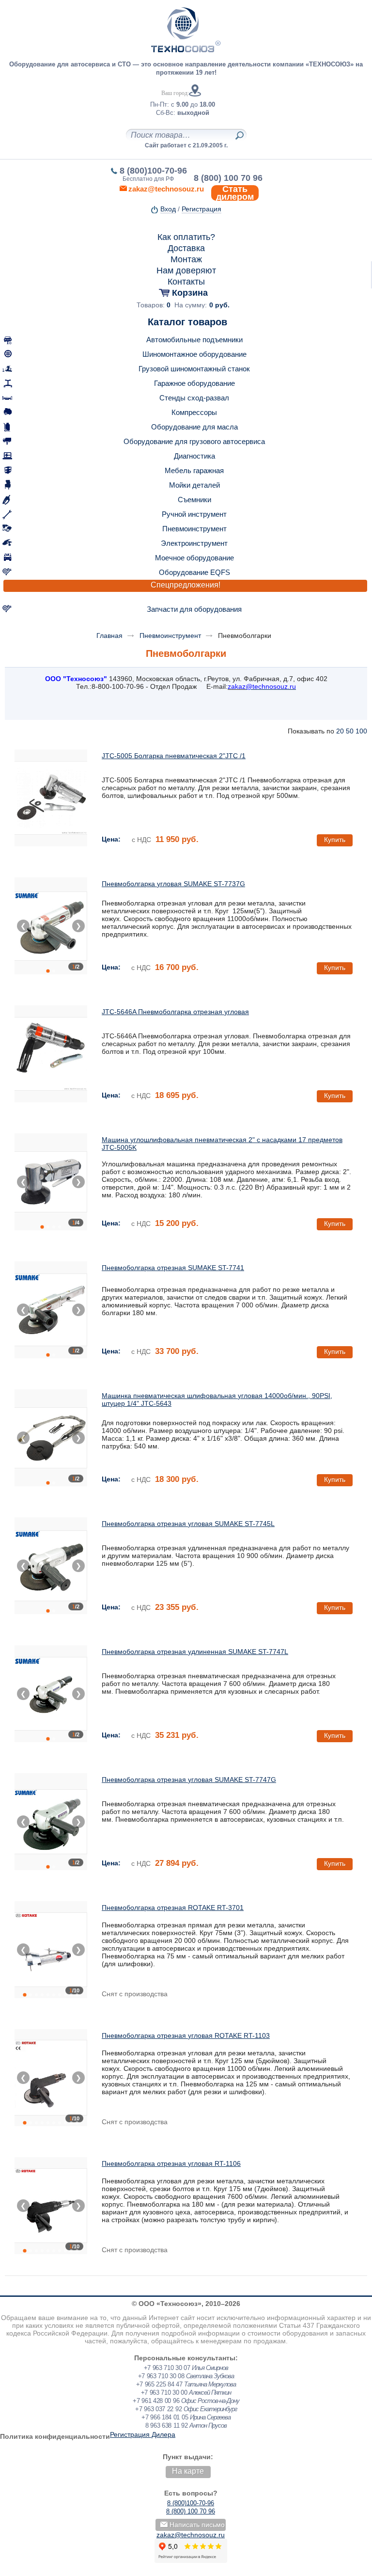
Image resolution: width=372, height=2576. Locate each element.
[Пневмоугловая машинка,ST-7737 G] (51, 926)
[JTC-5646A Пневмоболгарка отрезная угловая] (51, 1054)
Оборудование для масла (194, 427)
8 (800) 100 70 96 (228, 178)
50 (350, 731)
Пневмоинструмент (194, 529)
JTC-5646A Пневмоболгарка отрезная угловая (175, 1012)
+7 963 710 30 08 (161, 2376)
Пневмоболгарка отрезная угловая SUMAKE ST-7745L (188, 1524)
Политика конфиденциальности (55, 2436)
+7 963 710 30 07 (167, 2368)
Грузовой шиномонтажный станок (194, 369)
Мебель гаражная (194, 470)
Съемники (194, 500)
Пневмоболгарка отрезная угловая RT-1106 (171, 2163)
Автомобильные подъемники (194, 340)
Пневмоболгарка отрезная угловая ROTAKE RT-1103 (186, 2035)
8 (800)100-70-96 (153, 171)
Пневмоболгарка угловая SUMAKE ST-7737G (173, 884)
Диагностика (194, 456)
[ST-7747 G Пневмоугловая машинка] (51, 1822)
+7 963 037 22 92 (158, 2409)
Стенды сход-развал (194, 398)
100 (361, 731)
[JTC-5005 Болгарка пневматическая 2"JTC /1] (51, 798)
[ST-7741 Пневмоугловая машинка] (51, 1310)
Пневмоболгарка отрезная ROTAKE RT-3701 (173, 1908)
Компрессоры (194, 412)
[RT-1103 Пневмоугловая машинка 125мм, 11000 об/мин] (51, 2078)
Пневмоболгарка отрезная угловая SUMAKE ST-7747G (189, 1780)
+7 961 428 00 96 (156, 2401)
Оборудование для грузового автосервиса (194, 441)
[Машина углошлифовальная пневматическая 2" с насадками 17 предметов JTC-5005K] (51, 1182)
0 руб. (219, 305)
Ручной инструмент (194, 514)
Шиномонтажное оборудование (194, 354)
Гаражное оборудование (194, 383)
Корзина (190, 293)
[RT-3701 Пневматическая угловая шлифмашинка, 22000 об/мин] (51, 1950)
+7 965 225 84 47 (159, 2384)
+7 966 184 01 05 (165, 2417)
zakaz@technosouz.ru (191, 2535)
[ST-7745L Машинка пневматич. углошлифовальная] (51, 1566)
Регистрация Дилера (143, 2434)
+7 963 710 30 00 (164, 2393)
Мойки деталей (194, 485)
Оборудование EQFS (194, 572)
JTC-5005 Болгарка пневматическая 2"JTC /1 (174, 756)
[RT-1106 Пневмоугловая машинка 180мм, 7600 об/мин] (51, 2206)
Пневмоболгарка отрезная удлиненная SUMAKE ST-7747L (195, 1652)
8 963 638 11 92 (167, 2425)
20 (340, 731)
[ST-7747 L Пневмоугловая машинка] (51, 1694)
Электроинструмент (194, 543)
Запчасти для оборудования (194, 609)
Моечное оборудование (194, 558)
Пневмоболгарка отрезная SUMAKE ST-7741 (173, 1268)
